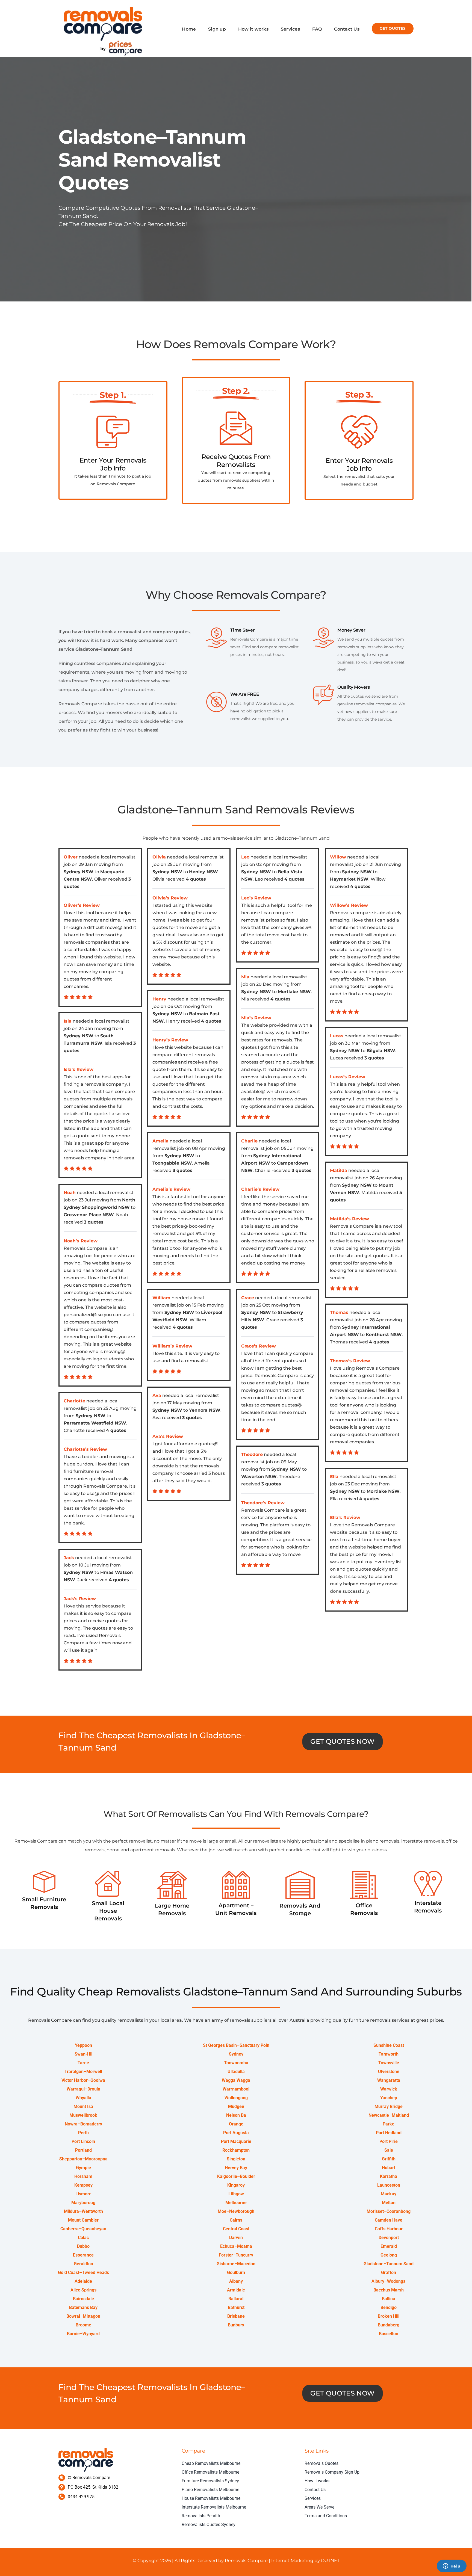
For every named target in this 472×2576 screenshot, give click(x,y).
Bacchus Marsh (389, 2290)
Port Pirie (389, 2141)
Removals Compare (246, 2561)
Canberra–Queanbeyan (83, 2229)
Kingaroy (236, 2185)
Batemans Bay (83, 2307)
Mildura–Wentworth (83, 2211)
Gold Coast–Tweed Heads (83, 2272)
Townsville (389, 2063)
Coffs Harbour (389, 2229)
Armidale (236, 2290)
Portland (83, 2150)
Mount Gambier (83, 2220)
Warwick (389, 2089)
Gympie (83, 2168)
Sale (389, 2150)
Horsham (83, 2176)
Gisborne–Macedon (236, 2264)
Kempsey (83, 2185)
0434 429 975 (81, 2497)
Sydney (236, 2054)
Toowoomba (236, 2063)
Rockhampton (236, 2150)
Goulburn (236, 2272)
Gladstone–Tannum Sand (389, 2264)
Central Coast (236, 2229)
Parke (389, 2124)
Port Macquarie (236, 2141)
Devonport (389, 2238)
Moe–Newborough (236, 2211)
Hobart (389, 2168)
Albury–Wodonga (389, 2281)
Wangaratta (389, 2080)
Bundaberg (389, 2325)
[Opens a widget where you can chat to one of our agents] (452, 2566)
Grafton (389, 2272)
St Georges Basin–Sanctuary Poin (236, 2045)
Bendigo (389, 2307)
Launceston (389, 2185)
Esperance (83, 2255)
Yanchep (389, 2098)
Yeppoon (83, 2045)
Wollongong (236, 2098)
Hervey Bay (236, 2168)
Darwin (236, 2238)
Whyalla (83, 2098)
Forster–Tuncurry (236, 2255)
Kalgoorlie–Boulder (236, 2176)
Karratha (389, 2176)
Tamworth (389, 2054)
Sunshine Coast (389, 2045)
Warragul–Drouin (83, 2089)
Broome (83, 2325)
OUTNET (330, 2561)
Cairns (236, 2220)
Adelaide (83, 2281)
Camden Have (389, 2220)
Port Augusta (236, 2133)
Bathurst (236, 2307)
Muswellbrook (83, 2115)
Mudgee (236, 2106)
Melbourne (236, 2203)
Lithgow (236, 2194)
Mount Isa (83, 2106)
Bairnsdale (83, 2299)
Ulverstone (389, 2072)
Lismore (83, 2194)
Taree (83, 2063)
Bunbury (236, 2325)
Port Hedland (389, 2133)
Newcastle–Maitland (389, 2115)
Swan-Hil (83, 2054)
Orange (236, 2124)
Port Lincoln (83, 2141)
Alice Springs (83, 2290)
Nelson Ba (236, 2115)
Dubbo (83, 2246)
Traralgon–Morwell (83, 2072)
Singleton (236, 2159)
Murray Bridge (389, 2106)
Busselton (389, 2334)
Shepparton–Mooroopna (83, 2159)
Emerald (389, 2246)
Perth (83, 2133)
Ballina (389, 2299)
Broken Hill (389, 2316)
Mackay (389, 2194)
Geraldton (83, 2264)
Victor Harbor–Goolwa (83, 2080)
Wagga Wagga (236, 2080)
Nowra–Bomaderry (83, 2124)
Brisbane (236, 2316)
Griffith (389, 2159)
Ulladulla (236, 2072)
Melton (389, 2203)
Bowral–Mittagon (83, 2316)
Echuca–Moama (236, 2246)
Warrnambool (236, 2089)
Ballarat (236, 2299)
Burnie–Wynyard (83, 2334)
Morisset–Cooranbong (389, 2211)
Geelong (389, 2255)
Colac (83, 2238)
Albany (236, 2281)
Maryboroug (83, 2203)
